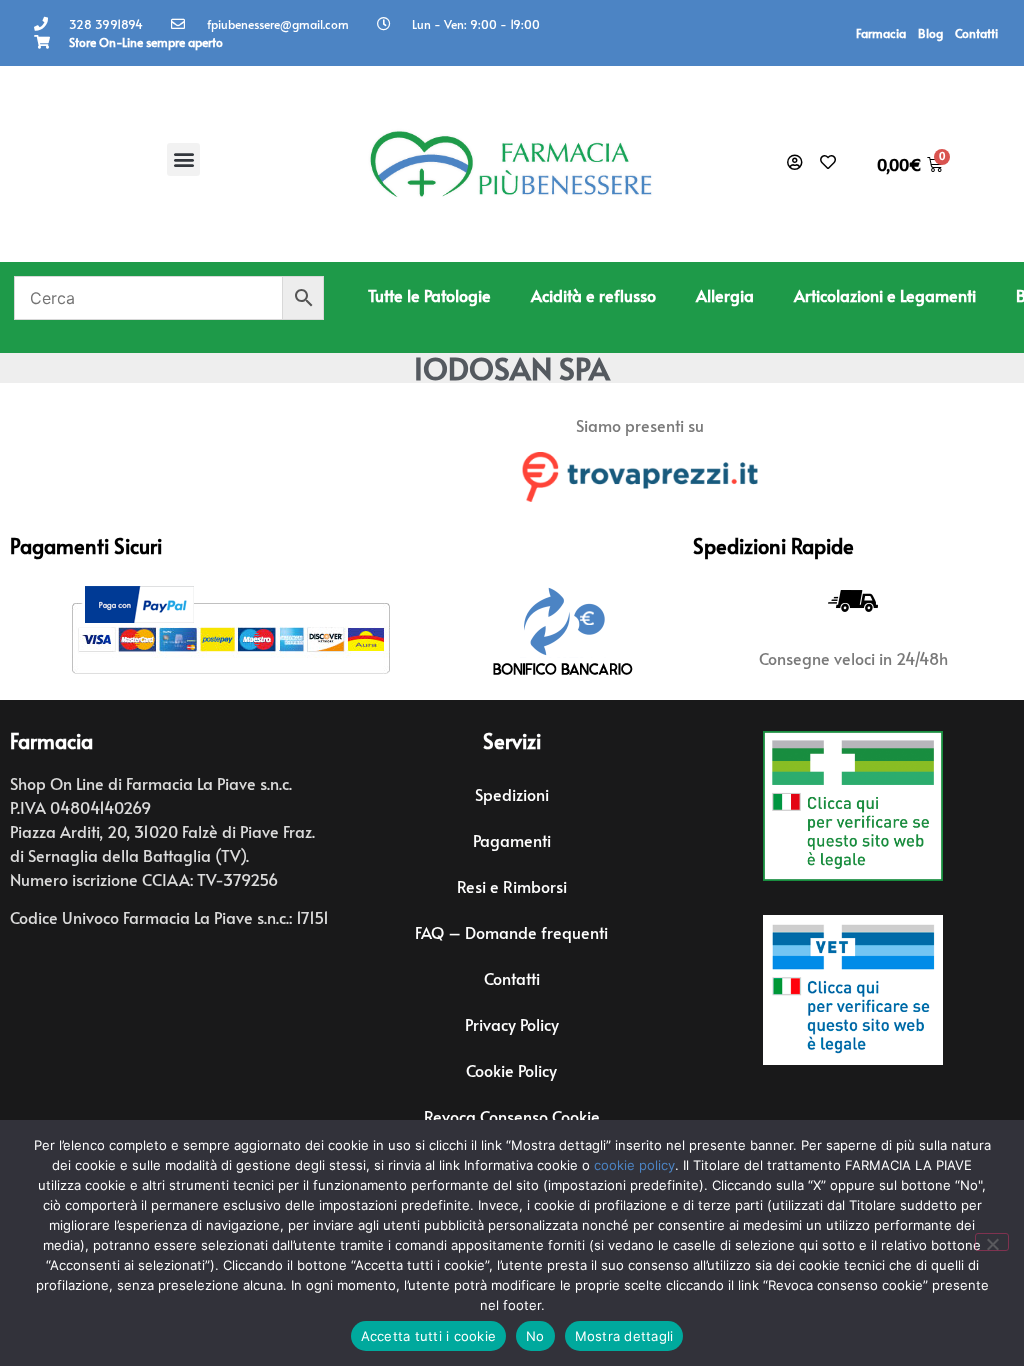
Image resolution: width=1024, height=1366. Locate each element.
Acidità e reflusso (593, 295)
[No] (992, 1242)
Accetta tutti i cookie (429, 1336)
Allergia (725, 295)
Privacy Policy (512, 1024)
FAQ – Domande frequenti (511, 932)
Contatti (976, 33)
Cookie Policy (511, 1070)
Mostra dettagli (624, 1336)
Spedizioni (512, 794)
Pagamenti (512, 840)
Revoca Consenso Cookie (512, 1116)
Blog (930, 33)
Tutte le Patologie (429, 295)
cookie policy (634, 1165)
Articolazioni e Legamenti (885, 295)
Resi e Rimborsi (512, 886)
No (535, 1336)
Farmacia (881, 33)
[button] (183, 159)
